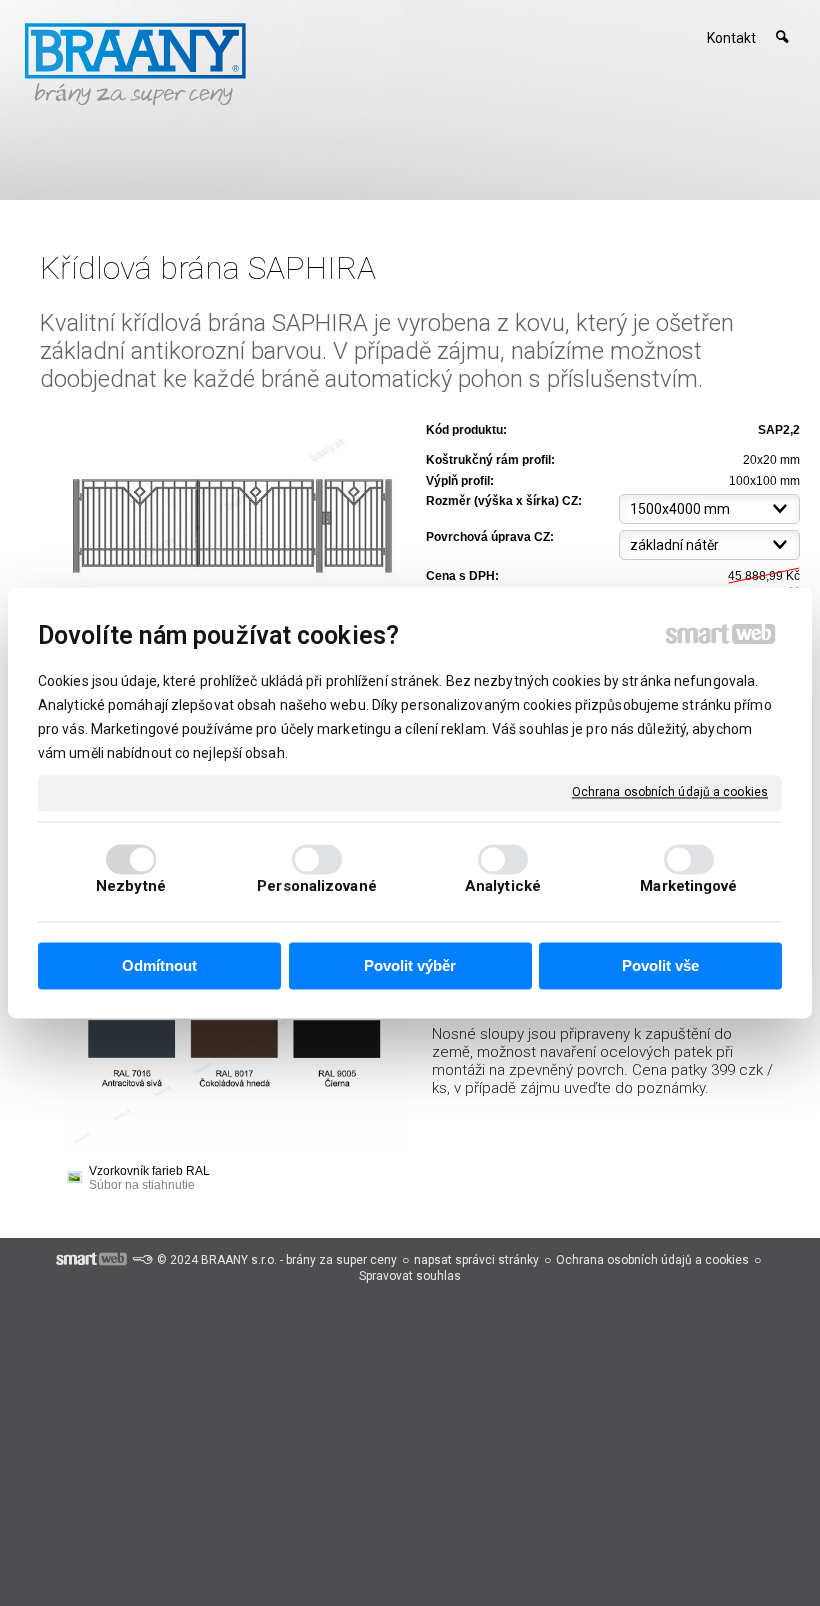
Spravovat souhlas (410, 1276)
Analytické (503, 887)
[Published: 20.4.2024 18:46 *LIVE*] (142, 1260)
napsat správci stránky (476, 1260)
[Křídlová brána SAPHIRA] (227, 509)
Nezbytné (131, 887)
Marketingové (688, 887)
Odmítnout (159, 965)
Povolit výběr (410, 965)
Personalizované (317, 887)
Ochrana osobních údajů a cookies (670, 792)
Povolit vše (660, 965)
